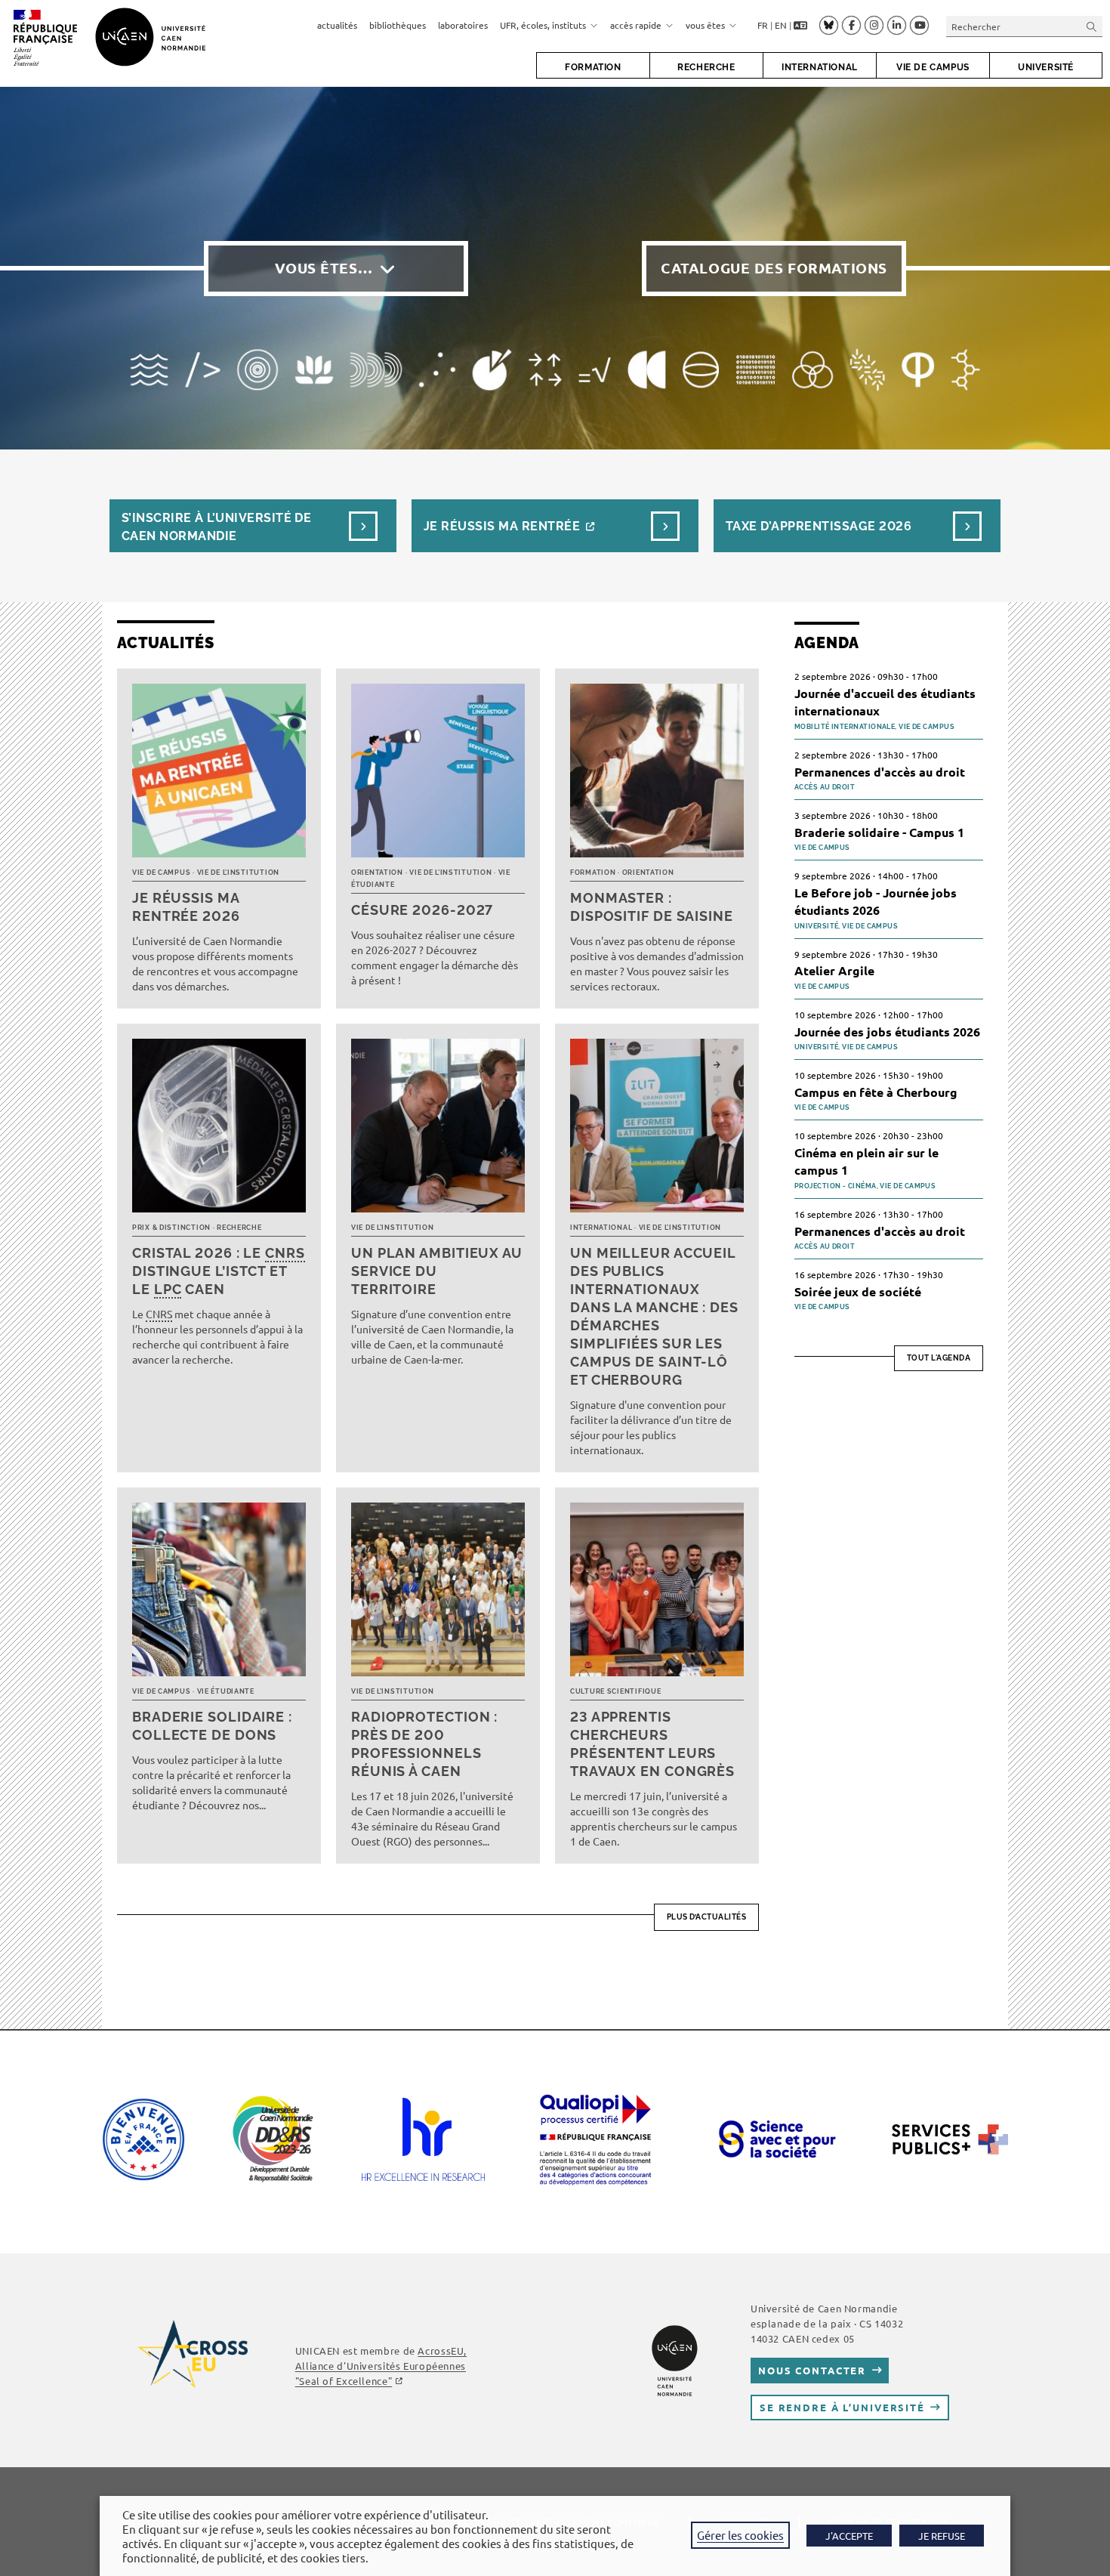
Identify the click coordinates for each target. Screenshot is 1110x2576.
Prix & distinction (171, 1228)
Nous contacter (812, 2370)
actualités (337, 25)
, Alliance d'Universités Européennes (381, 2366)
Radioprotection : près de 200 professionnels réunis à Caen (424, 1744)
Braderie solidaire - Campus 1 (879, 832)
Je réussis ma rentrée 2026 (186, 907)
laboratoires (463, 25)
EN (781, 25)
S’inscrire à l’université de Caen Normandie (216, 527)
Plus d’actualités (707, 1917)
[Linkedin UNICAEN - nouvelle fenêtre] (897, 26)
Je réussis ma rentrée (502, 526)
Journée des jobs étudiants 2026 (887, 1032)
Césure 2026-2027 (422, 910)
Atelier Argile (834, 970)
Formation (593, 873)
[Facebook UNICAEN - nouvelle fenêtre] (851, 26)
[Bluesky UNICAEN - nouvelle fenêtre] (829, 25)
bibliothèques (398, 25)
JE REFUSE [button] (942, 2536)
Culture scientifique (615, 1691)
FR (763, 25)
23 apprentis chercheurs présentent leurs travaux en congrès (652, 1744)
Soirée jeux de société (858, 1291)
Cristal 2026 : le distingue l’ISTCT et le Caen (219, 1271)
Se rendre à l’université (842, 2407)
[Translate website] (800, 26)
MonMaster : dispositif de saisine (652, 907)
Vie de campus (161, 873)
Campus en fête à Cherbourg (876, 1092)
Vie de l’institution (238, 873)
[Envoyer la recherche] (1092, 26)
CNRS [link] (285, 1253)
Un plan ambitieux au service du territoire (437, 1271)
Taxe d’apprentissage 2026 (819, 526)
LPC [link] (168, 1289)
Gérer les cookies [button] (740, 2535)
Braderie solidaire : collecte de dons (212, 1726)
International (601, 1228)
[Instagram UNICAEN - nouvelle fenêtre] (874, 26)
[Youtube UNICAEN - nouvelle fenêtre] (919, 26)
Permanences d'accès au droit (880, 772)
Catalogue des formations (774, 268)
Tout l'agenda (939, 1358)
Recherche (239, 1228)
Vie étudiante (226, 1691)
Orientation (377, 873)
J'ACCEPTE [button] (849, 2536)
